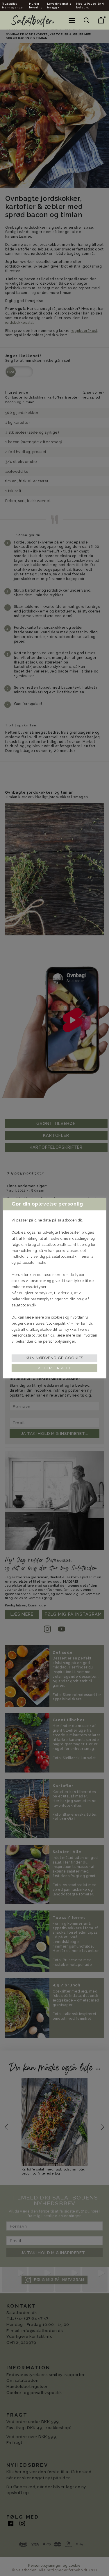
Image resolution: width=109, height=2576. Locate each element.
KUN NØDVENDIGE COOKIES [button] (54, 1358)
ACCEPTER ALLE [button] (54, 1368)
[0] (97, 20)
